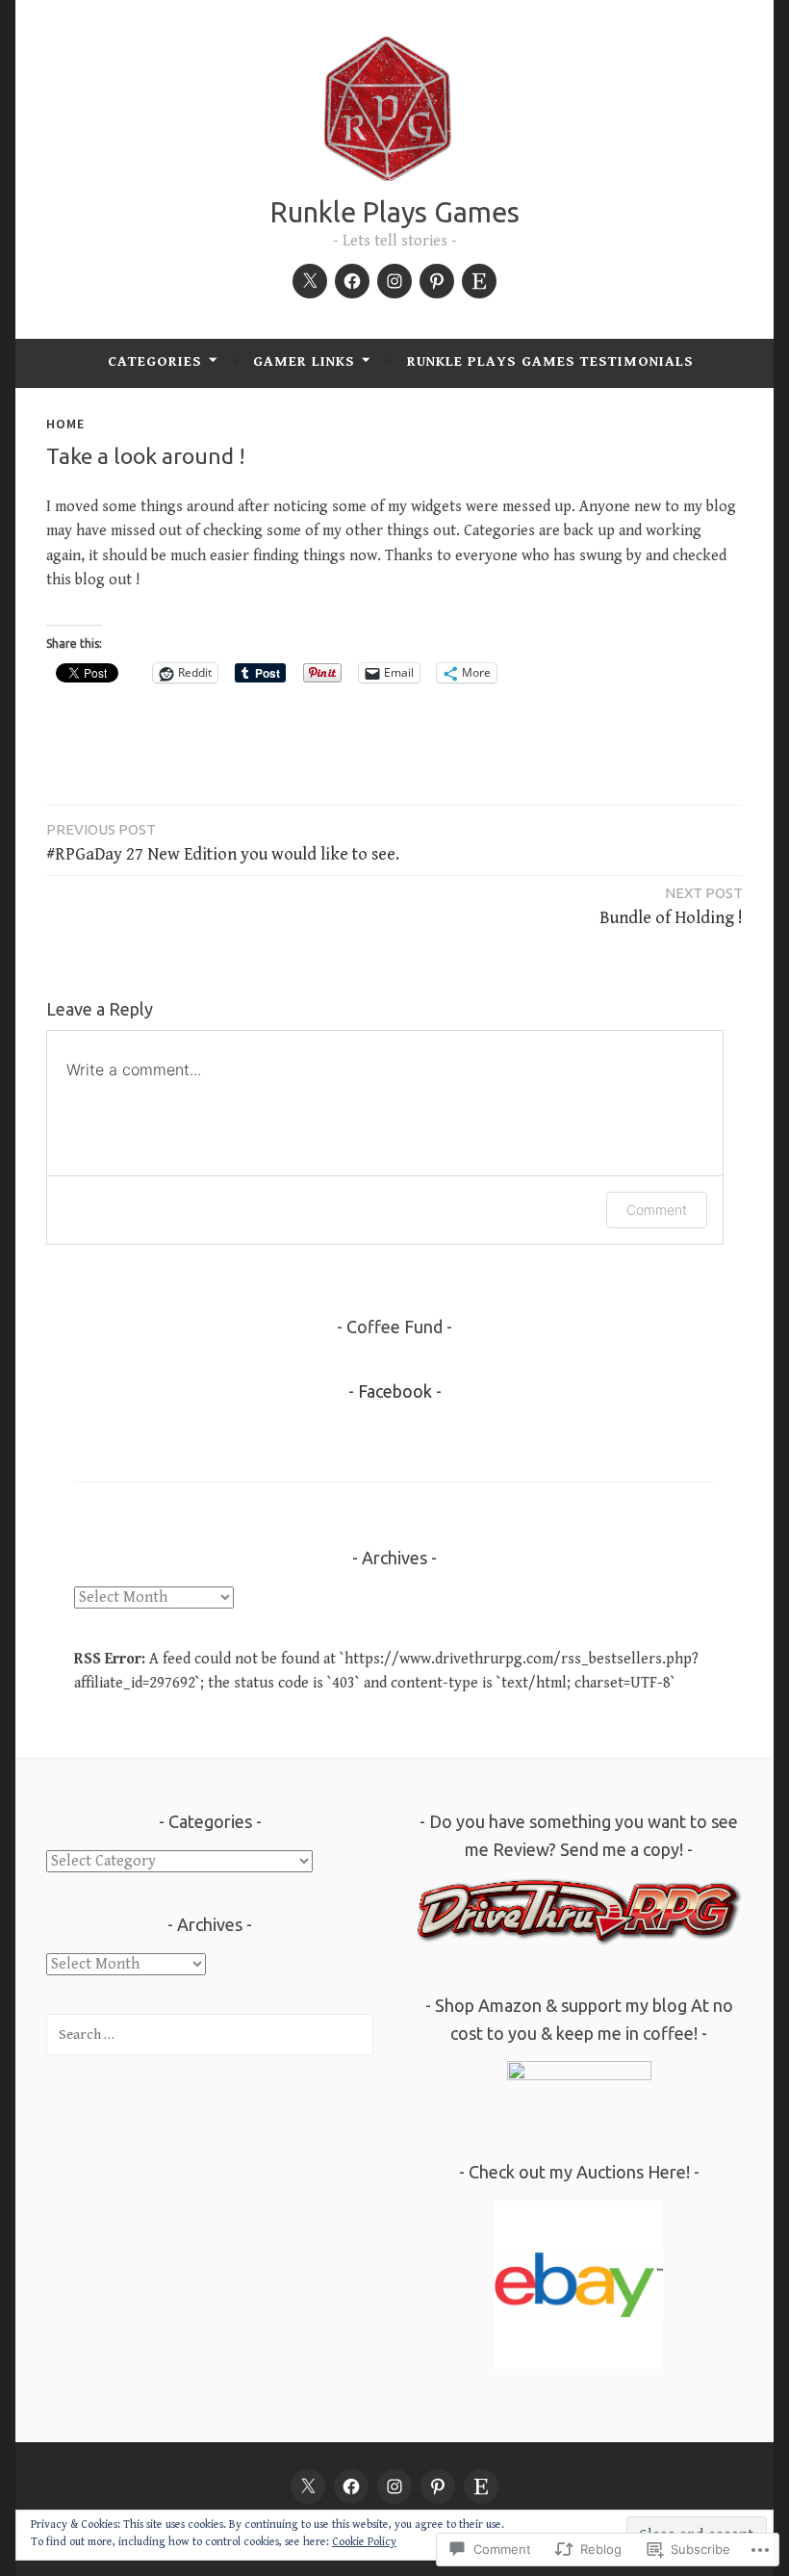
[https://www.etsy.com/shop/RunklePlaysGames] (479, 281)
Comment (657, 1210)
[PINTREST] (438, 2486)
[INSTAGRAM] (394, 2486)
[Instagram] (394, 281)
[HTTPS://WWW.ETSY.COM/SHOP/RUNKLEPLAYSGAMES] (481, 2486)
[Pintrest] (437, 281)
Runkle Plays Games (395, 212)
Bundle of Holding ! (671, 906)
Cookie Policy (364, 2542)
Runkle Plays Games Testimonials (550, 361)
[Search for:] (210, 2035)
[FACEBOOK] (351, 2486)
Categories (155, 361)
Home (65, 424)
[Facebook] (352, 281)
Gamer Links (304, 361)
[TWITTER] (308, 2486)
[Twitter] (310, 281)
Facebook (395, 1391)
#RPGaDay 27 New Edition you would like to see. (223, 843)
